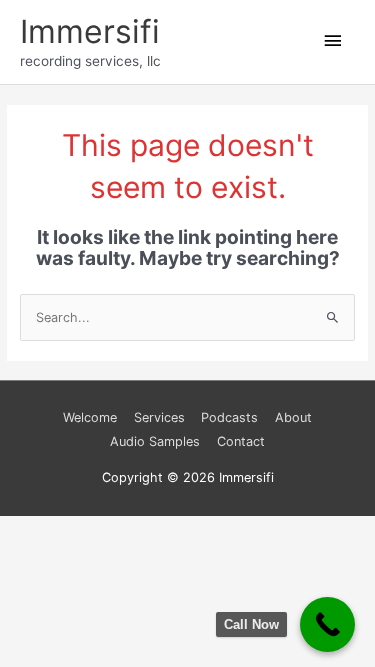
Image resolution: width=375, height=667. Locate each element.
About (293, 417)
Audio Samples (155, 441)
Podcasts (229, 417)
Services (159, 417)
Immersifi (90, 31)
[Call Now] (327, 624)
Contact (241, 441)
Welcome (90, 417)
